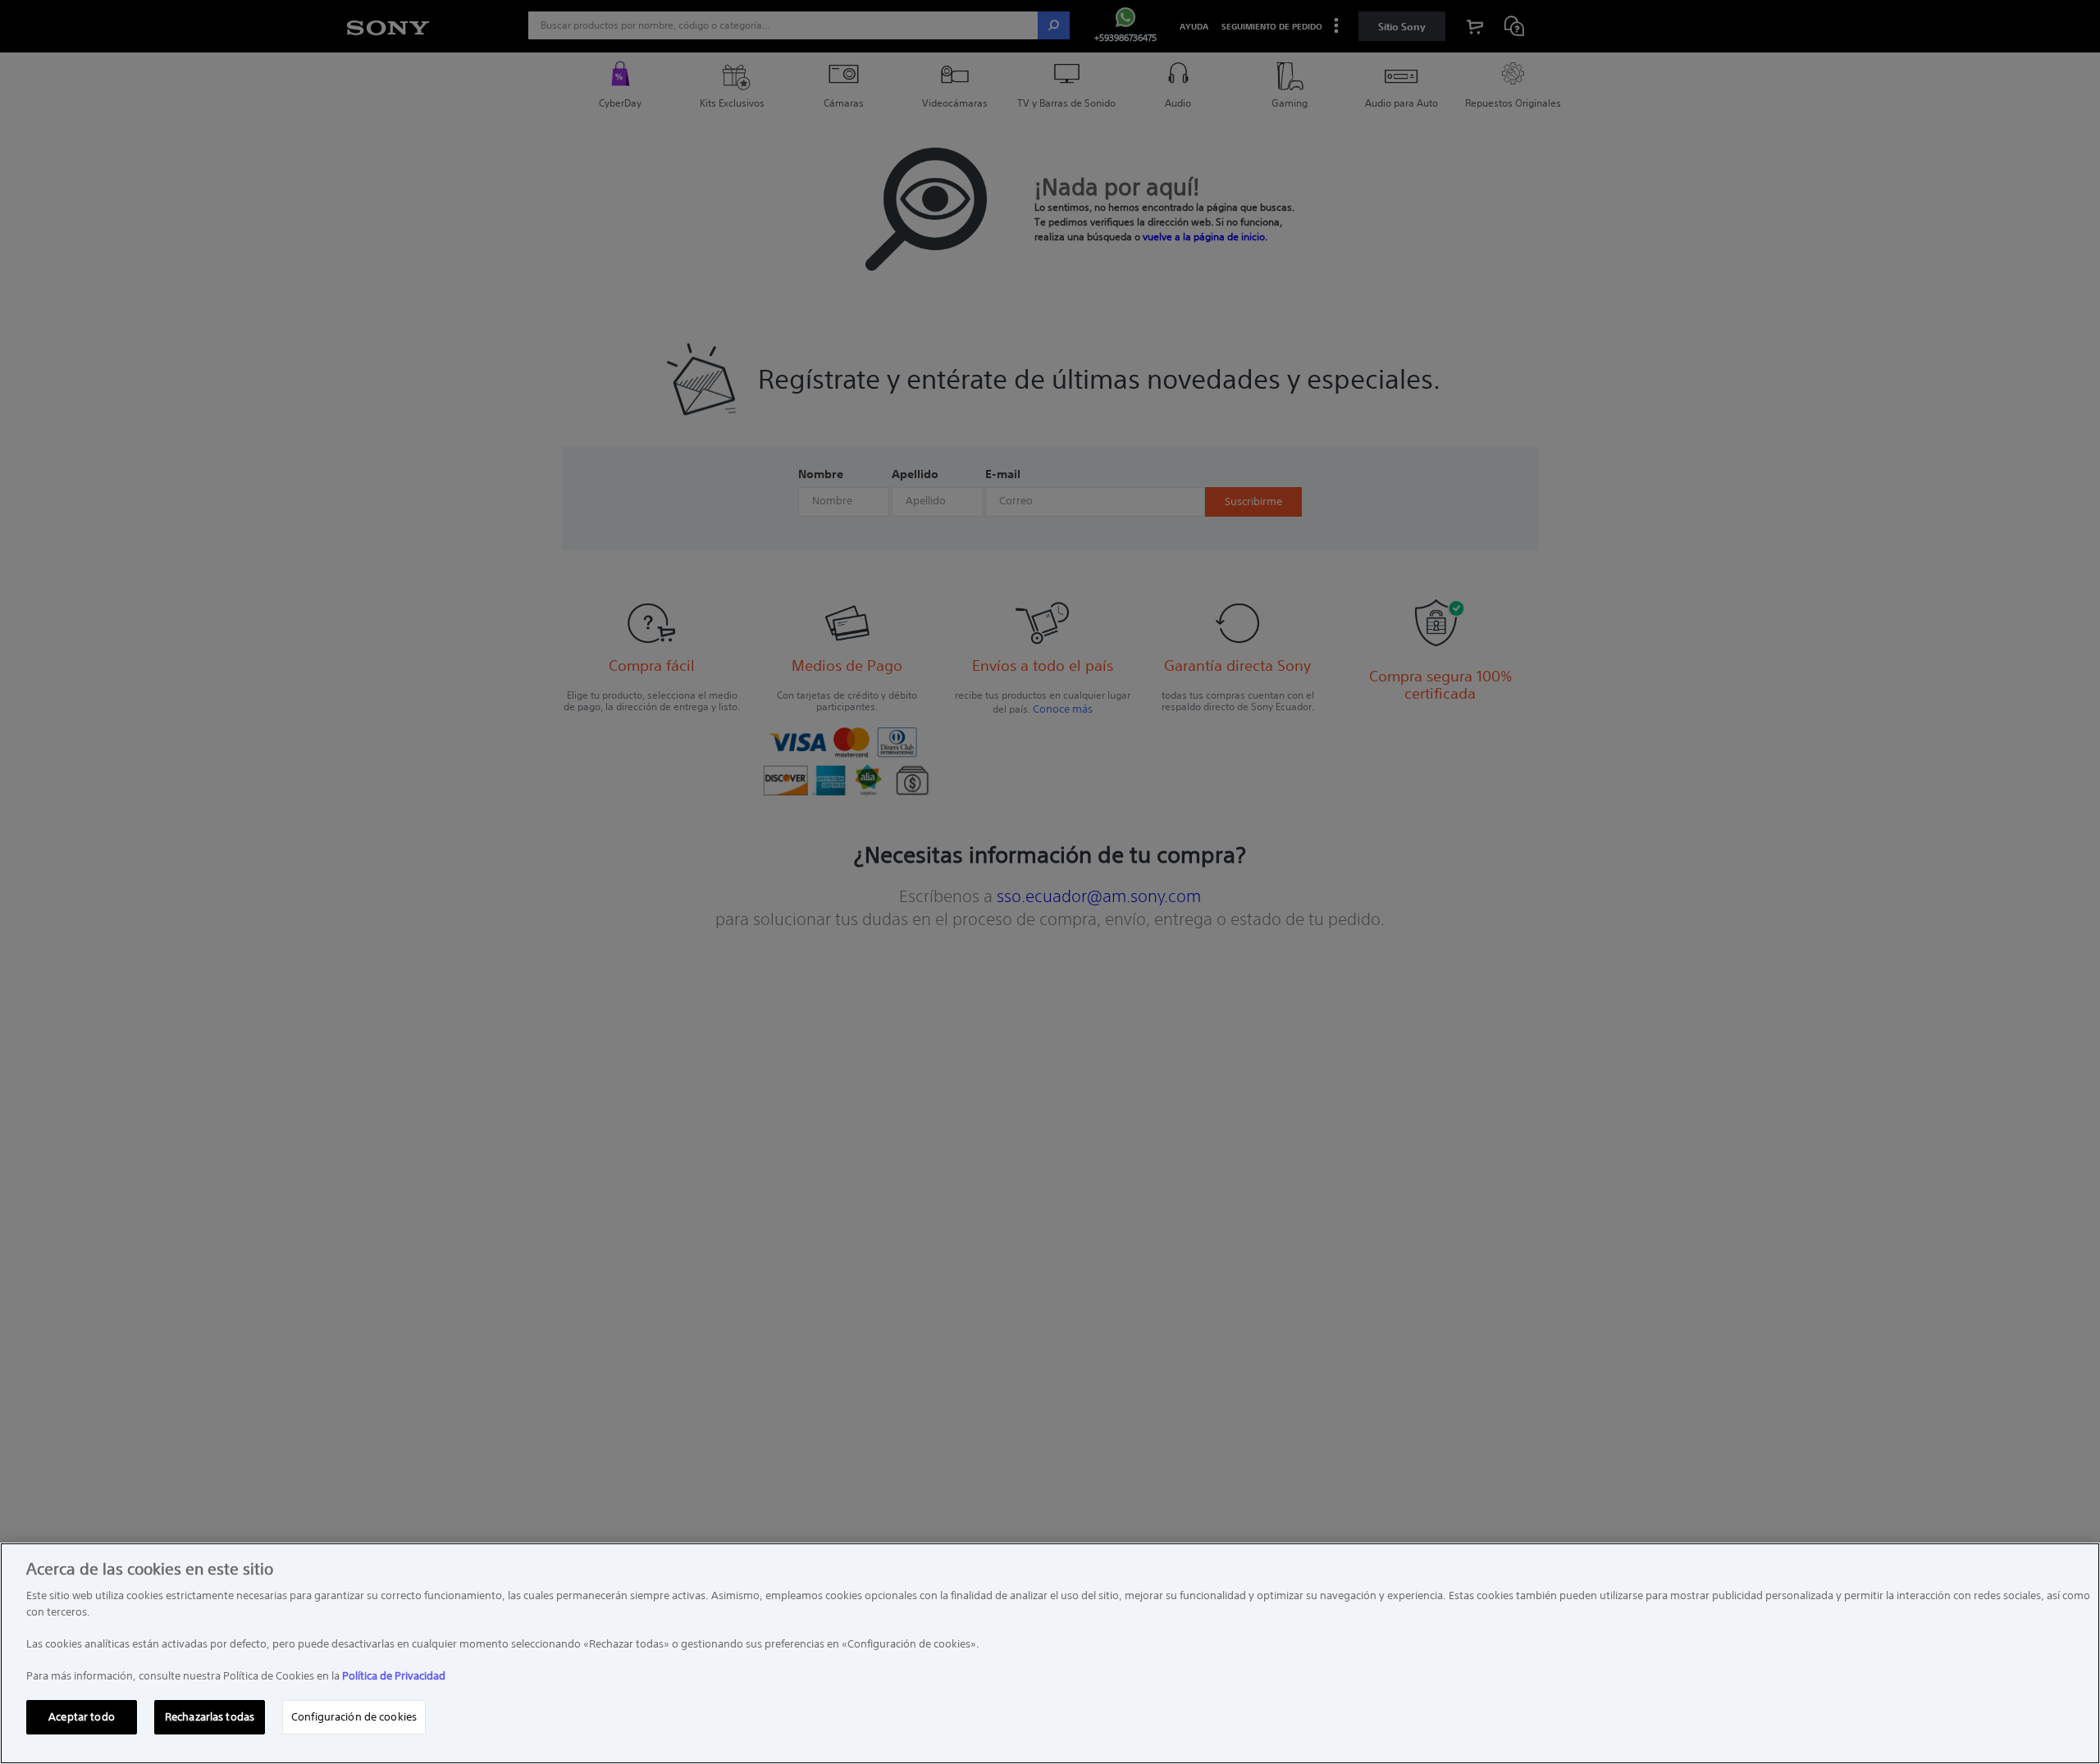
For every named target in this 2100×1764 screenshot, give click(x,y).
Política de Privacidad (394, 1676)
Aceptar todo (82, 1717)
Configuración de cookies (354, 1717)
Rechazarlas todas (210, 1717)
